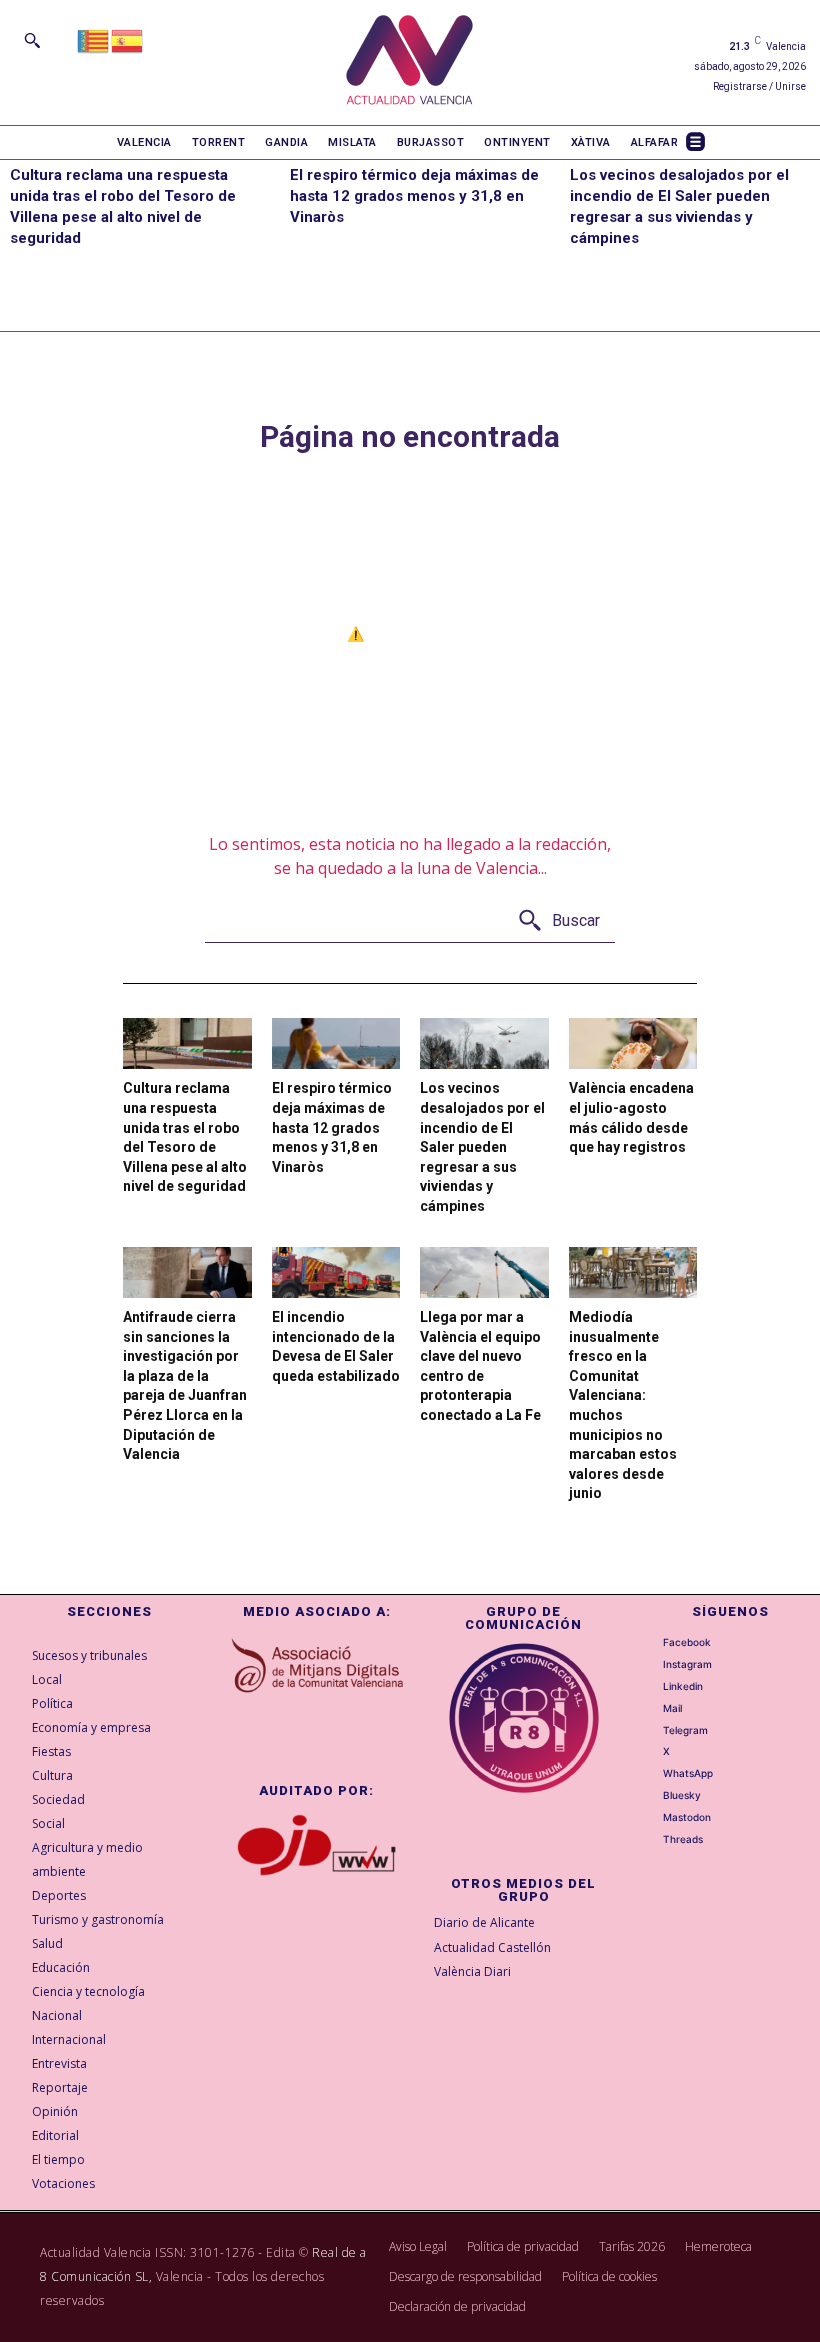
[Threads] (651, 1840)
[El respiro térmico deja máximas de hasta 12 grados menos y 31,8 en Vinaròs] (336, 1043)
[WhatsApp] (651, 1774)
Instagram (687, 1664)
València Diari (472, 1971)
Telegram (685, 1730)
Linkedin (683, 1686)
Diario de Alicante (484, 1922)
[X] (651, 1752)
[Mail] (651, 1708)
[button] (32, 40)
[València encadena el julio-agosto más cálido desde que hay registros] (633, 1043)
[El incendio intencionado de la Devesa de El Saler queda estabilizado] (336, 1272)
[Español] (128, 39)
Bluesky (682, 1795)
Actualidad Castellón (492, 1947)
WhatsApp (688, 1773)
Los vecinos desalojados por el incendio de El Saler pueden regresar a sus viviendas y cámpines (482, 1147)
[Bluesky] (651, 1796)
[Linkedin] (651, 1686)
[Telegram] (651, 1730)
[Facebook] (651, 1642)
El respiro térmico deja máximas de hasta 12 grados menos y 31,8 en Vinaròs (414, 196)
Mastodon (687, 1817)
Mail (672, 1708)
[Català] (94, 39)
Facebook (687, 1642)
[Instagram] (651, 1664)
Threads (683, 1839)
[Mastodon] (651, 1818)
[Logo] (409, 62)
